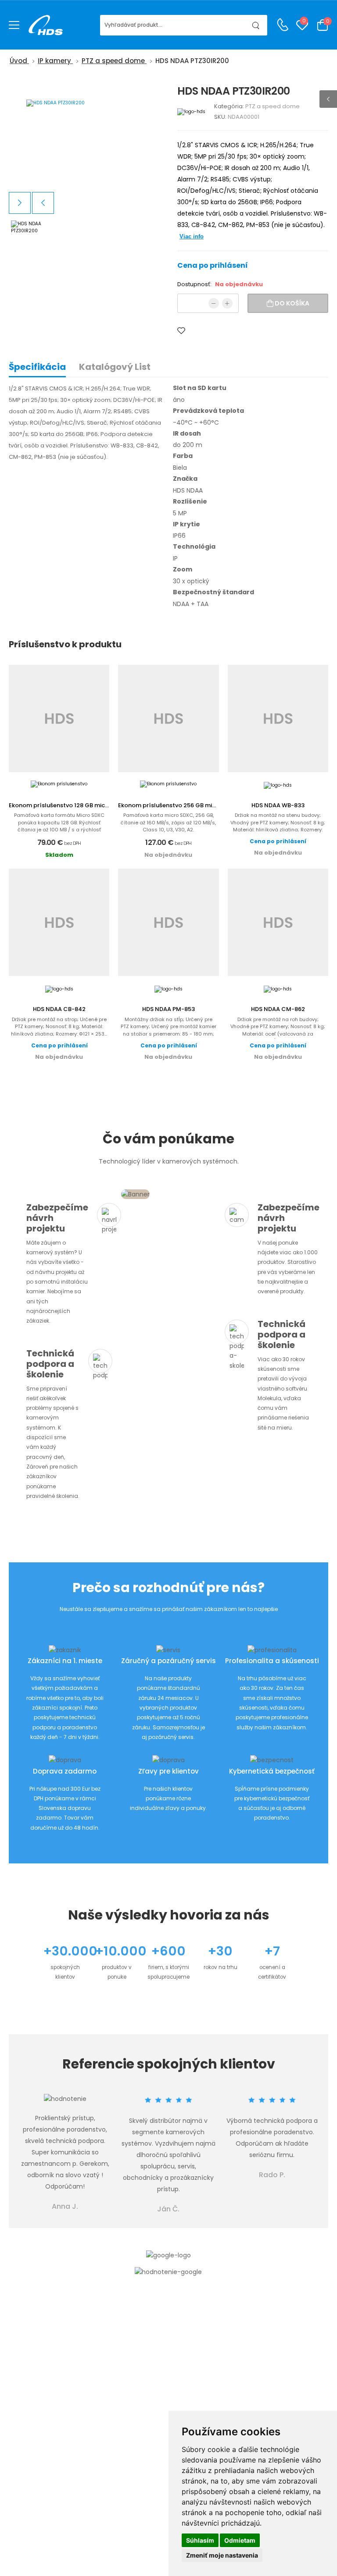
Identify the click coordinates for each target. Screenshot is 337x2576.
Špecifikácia (37, 367)
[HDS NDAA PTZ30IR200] (86, 137)
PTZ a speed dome (272, 106)
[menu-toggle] (14, 25)
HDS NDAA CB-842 (59, 1009)
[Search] (256, 25)
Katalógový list (115, 367)
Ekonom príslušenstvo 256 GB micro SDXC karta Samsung (201, 805)
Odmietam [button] (240, 2540)
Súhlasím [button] (200, 2540)
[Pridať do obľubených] (181, 331)
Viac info (192, 236)
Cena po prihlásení (213, 265)
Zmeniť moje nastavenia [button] (222, 2555)
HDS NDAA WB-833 (278, 805)
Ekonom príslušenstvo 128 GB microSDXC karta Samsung (91, 805)
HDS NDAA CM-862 (278, 1009)
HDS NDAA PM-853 (168, 1009)
